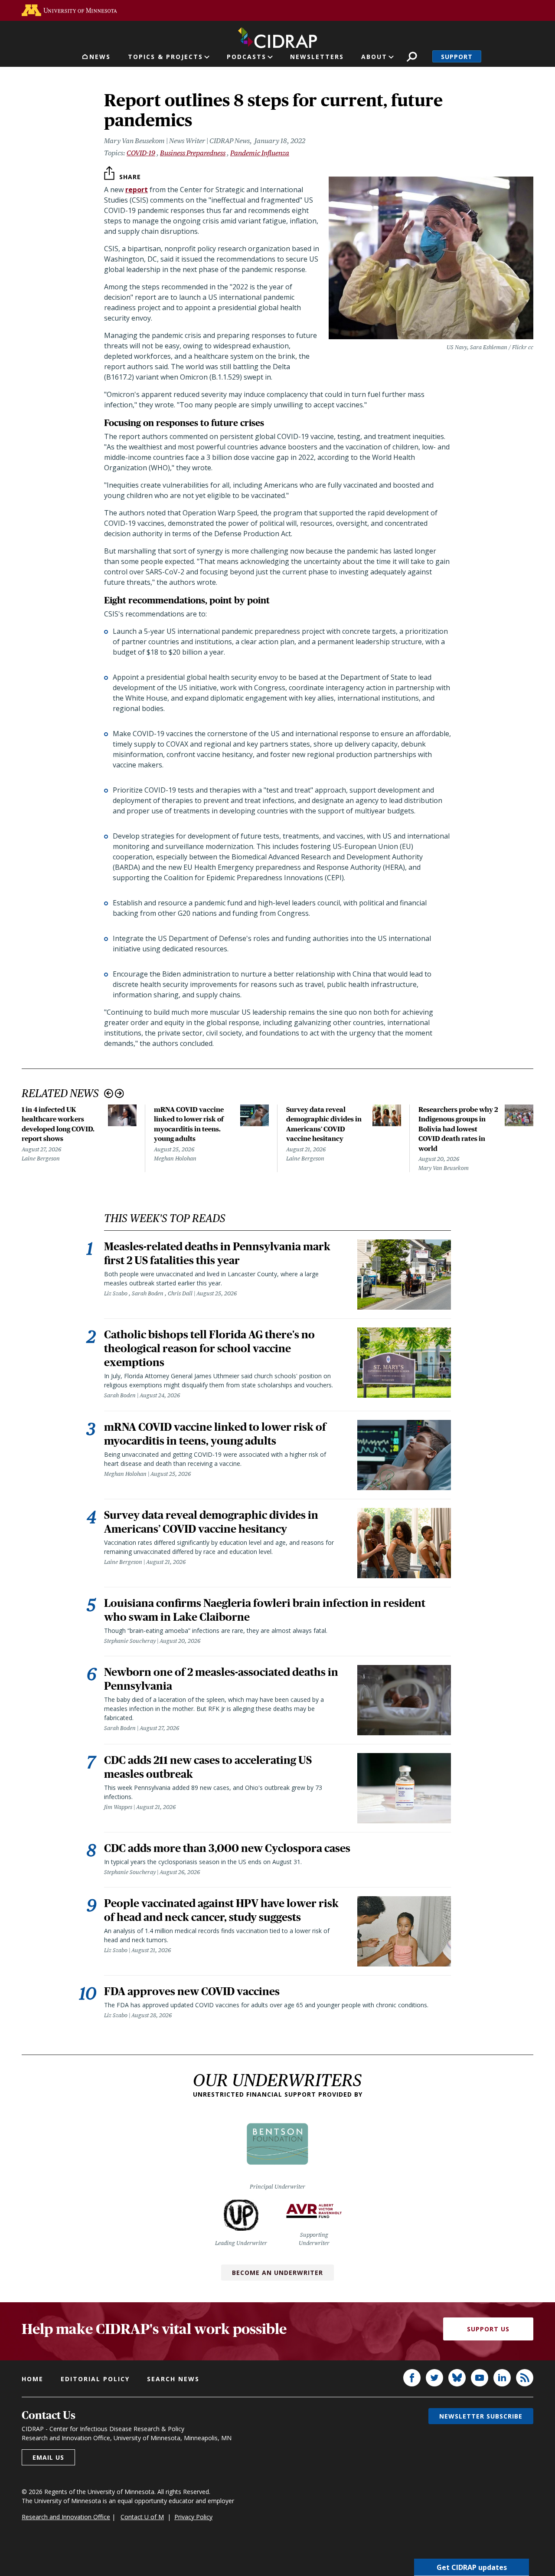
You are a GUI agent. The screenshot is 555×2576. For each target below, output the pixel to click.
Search (412, 57)
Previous (109, 1093)
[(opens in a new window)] (69, 10)
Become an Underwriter (277, 2273)
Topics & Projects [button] (165, 57)
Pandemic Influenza (260, 153)
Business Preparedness (193, 153)
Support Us (488, 2329)
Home (33, 2379)
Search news (173, 2379)
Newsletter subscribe (481, 2416)
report (137, 190)
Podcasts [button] (246, 57)
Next (119, 1093)
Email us (48, 2457)
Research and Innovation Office (66, 2517)
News (100, 57)
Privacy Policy (193, 2517)
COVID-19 (141, 153)
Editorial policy (95, 2379)
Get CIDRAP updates (472, 2567)
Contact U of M (142, 2517)
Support (457, 57)
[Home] (277, 36)
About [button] (374, 57)
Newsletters (317, 57)
